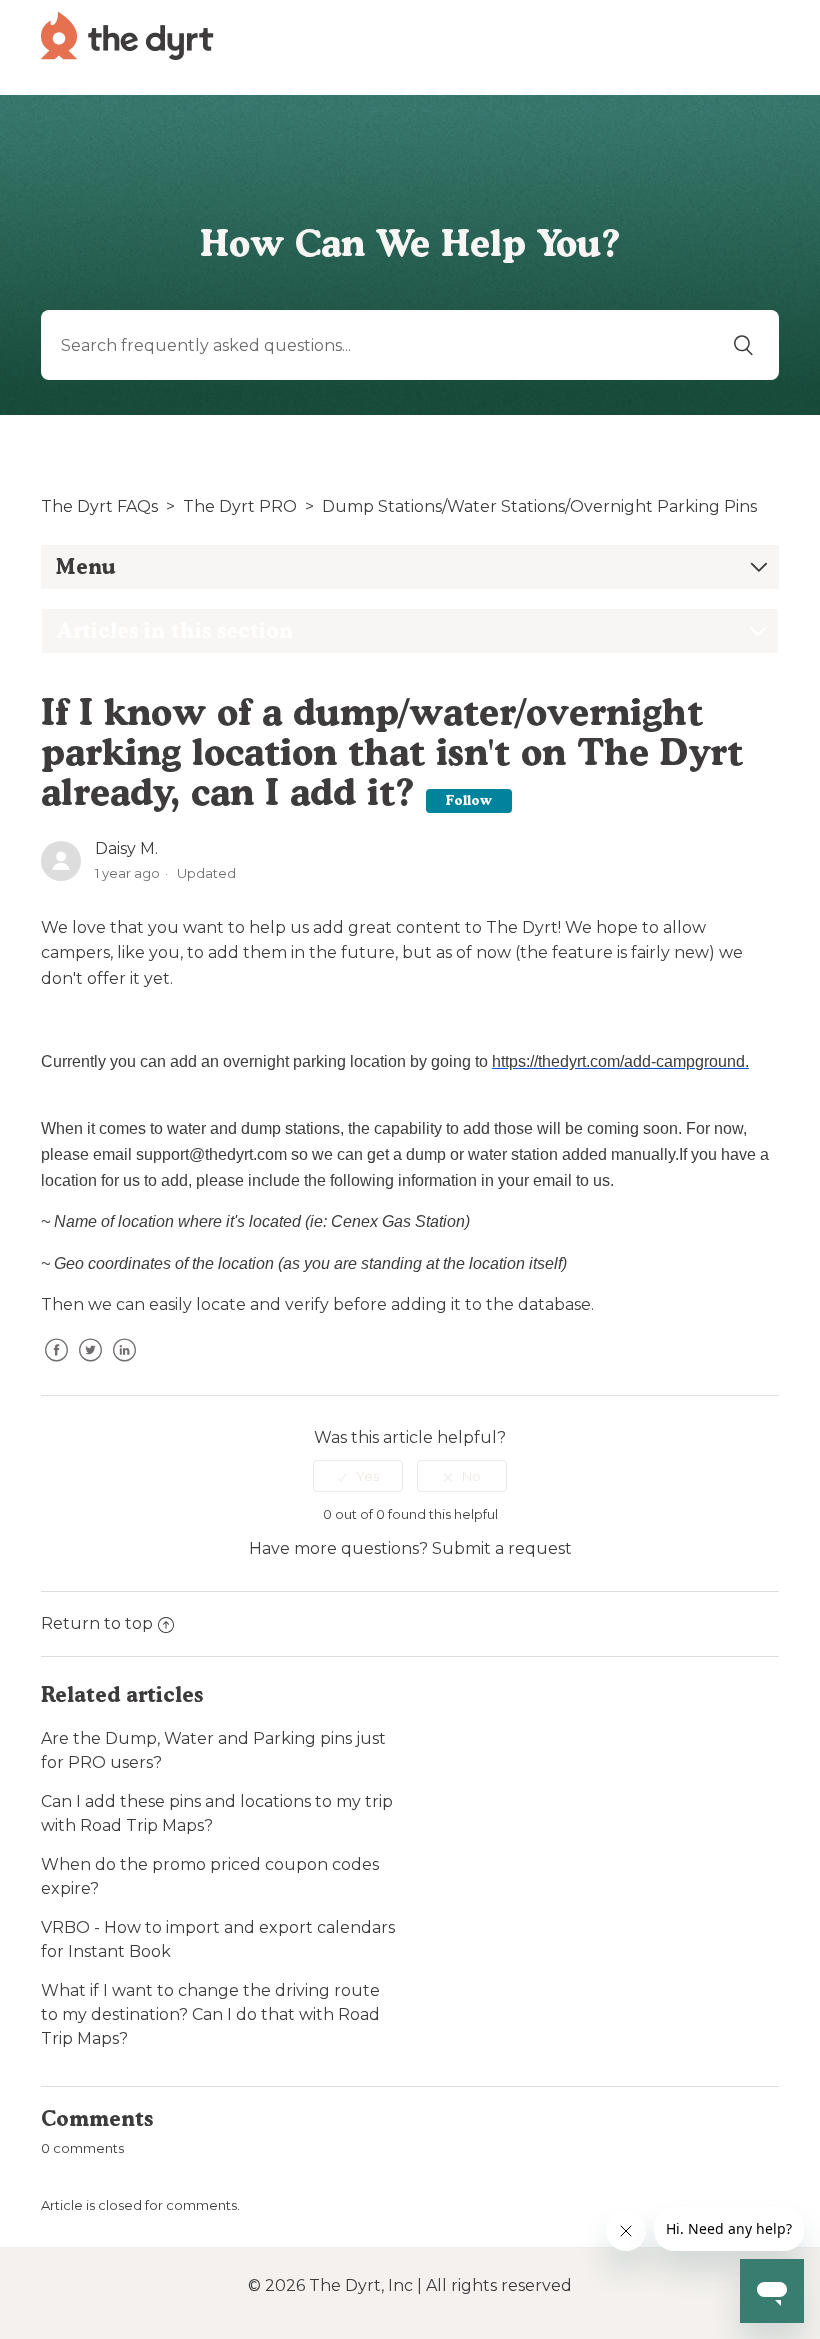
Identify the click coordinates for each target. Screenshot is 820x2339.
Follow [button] (469, 800)
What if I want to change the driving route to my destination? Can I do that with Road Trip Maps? (210, 2014)
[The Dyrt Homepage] (127, 34)
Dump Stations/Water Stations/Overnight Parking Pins (539, 506)
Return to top (97, 1623)
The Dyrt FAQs (99, 506)
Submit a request (502, 1548)
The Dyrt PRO (240, 506)
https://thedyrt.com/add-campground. (620, 1061)
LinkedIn (124, 1365)
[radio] (358, 1476)
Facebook (56, 1365)
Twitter (90, 1365)
